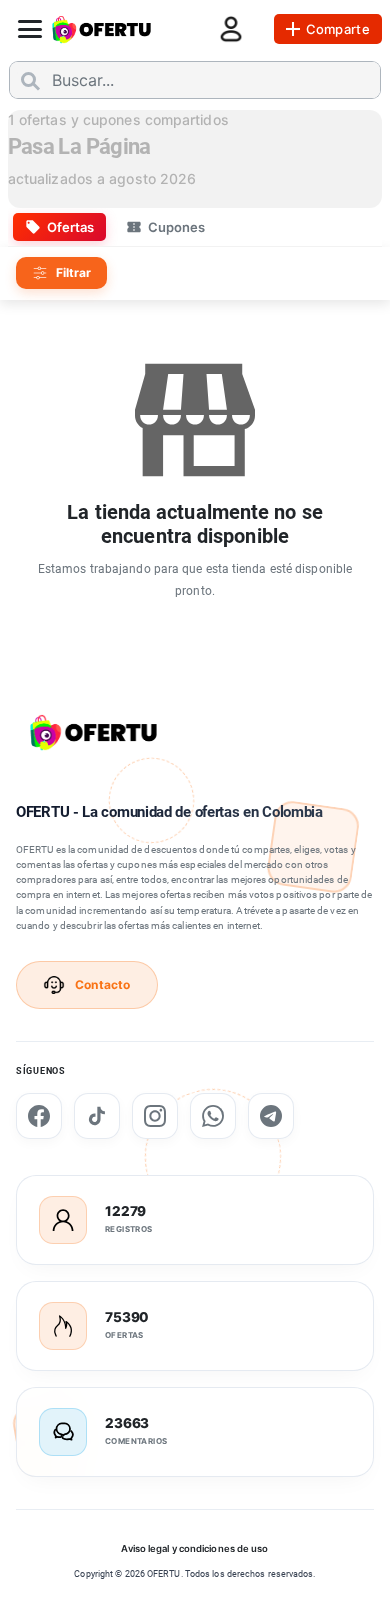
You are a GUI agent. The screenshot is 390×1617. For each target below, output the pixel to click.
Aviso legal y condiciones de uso (194, 1548)
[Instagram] (155, 1116)
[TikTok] (97, 1116)
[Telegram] (271, 1116)
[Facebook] (39, 1116)
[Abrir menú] (30, 29)
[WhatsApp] (213, 1116)
